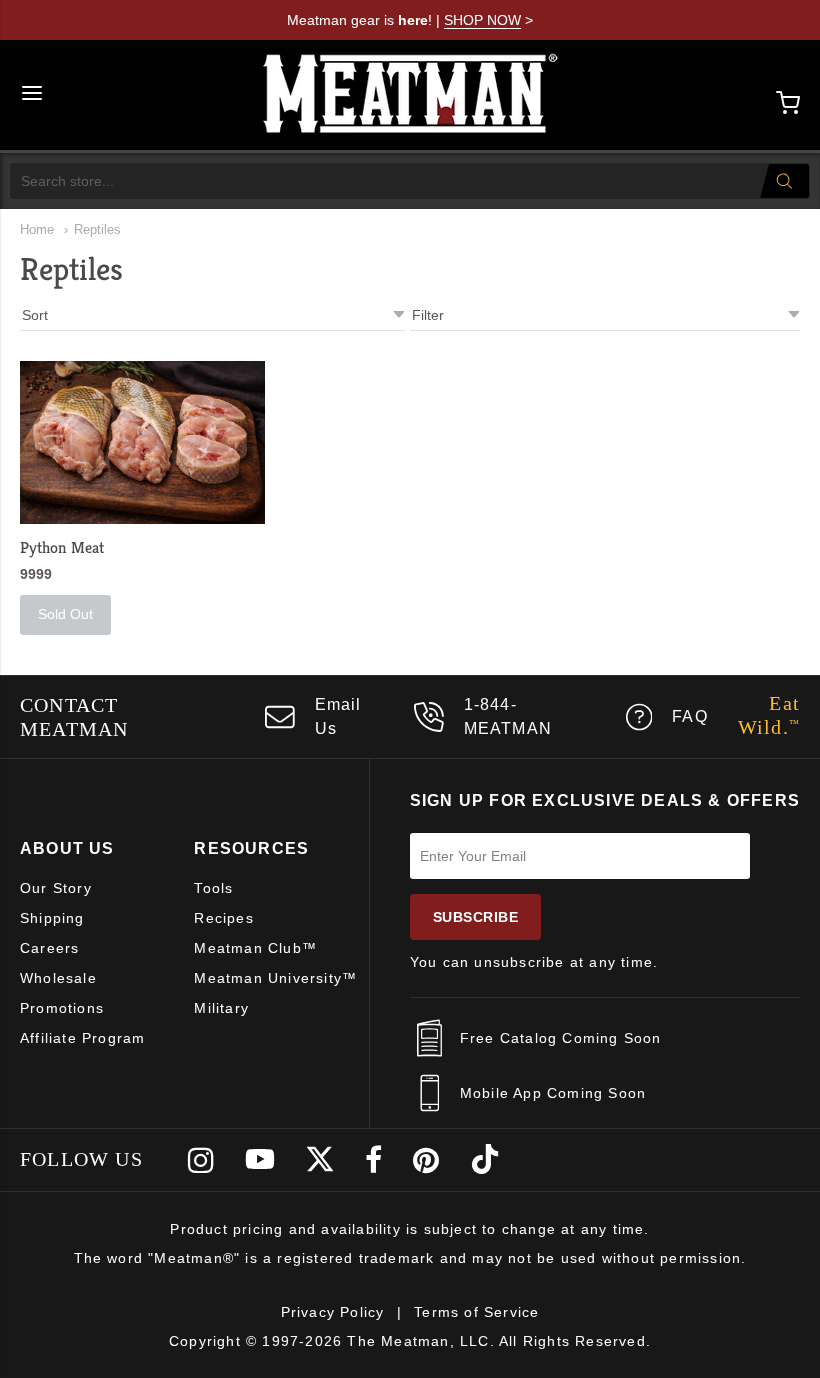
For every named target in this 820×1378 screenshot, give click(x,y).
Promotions (62, 1008)
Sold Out (65, 614)
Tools (213, 888)
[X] (320, 1160)
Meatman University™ (275, 978)
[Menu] (32, 95)
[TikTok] (485, 1160)
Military (221, 1008)
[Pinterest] (426, 1160)
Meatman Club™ (255, 948)
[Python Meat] (142, 442)
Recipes (223, 918)
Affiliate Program (82, 1038)
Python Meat (62, 547)
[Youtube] (260, 1160)
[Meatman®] (411, 95)
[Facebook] (374, 1160)
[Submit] (784, 181)
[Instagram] (201, 1160)
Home (37, 229)
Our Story (56, 888)
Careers (49, 948)
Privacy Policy (333, 1312)
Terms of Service (476, 1312)
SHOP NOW (482, 20)
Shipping (52, 918)
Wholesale (58, 978)
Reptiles (97, 229)
